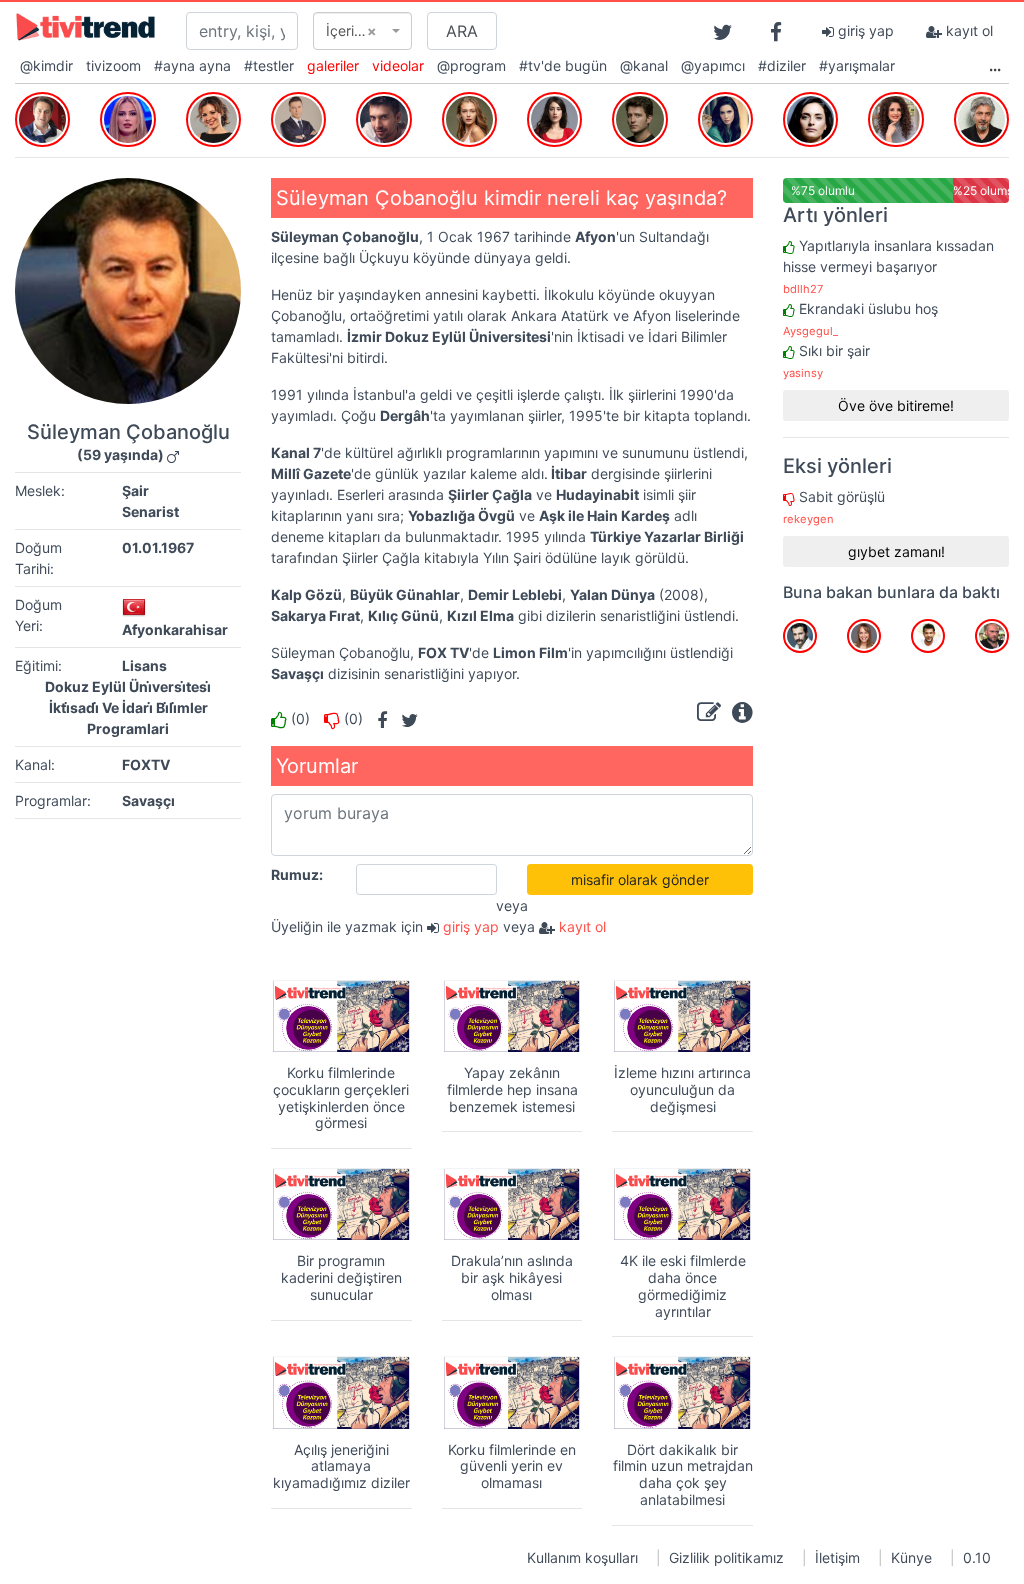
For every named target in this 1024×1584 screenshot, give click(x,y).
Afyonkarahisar (175, 629)
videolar (398, 65)
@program (471, 65)
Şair (135, 490)
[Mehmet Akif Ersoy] (298, 117)
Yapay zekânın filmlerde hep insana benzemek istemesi (512, 1089)
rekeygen (808, 519)
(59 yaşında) (120, 454)
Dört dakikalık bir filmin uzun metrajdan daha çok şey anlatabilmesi (683, 1474)
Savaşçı (148, 800)
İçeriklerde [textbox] (356, 30)
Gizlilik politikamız (726, 1557)
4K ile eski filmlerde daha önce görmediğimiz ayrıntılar (683, 1285)
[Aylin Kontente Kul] (213, 117)
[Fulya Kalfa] (127, 117)
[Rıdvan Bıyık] (42, 117)
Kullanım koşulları (582, 1557)
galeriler (333, 65)
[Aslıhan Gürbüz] (810, 117)
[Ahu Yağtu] (725, 117)
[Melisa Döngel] (469, 117)
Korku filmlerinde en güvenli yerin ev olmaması (512, 1466)
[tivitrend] (85, 25)
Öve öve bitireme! (896, 405)
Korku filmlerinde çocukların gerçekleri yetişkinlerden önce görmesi (341, 1097)
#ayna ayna (192, 65)
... (995, 65)
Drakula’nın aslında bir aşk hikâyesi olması (512, 1277)
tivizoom (113, 65)
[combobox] (362, 31)
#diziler (782, 65)
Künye (911, 1557)
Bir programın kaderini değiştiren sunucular (341, 1277)
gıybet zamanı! (896, 551)
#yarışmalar (857, 65)
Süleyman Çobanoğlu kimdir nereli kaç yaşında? (501, 198)
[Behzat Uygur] (981, 117)
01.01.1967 (158, 547)
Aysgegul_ (810, 331)
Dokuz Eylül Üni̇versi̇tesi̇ (128, 686)
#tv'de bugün (563, 65)
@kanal (644, 65)
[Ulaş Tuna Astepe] (383, 117)
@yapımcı (713, 65)
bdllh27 (803, 289)
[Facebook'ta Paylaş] (377, 718)
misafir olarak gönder (640, 879)
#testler (269, 65)
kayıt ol (967, 30)
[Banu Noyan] (895, 117)
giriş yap (864, 30)
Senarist (150, 511)
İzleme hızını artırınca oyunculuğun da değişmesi (682, 1089)
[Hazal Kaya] (554, 117)
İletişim (837, 1557)
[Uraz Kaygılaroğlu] (639, 117)
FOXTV (146, 764)
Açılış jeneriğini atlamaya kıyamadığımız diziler (341, 1466)
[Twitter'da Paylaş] (404, 718)
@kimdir (46, 65)
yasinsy (803, 373)
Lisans (144, 665)
